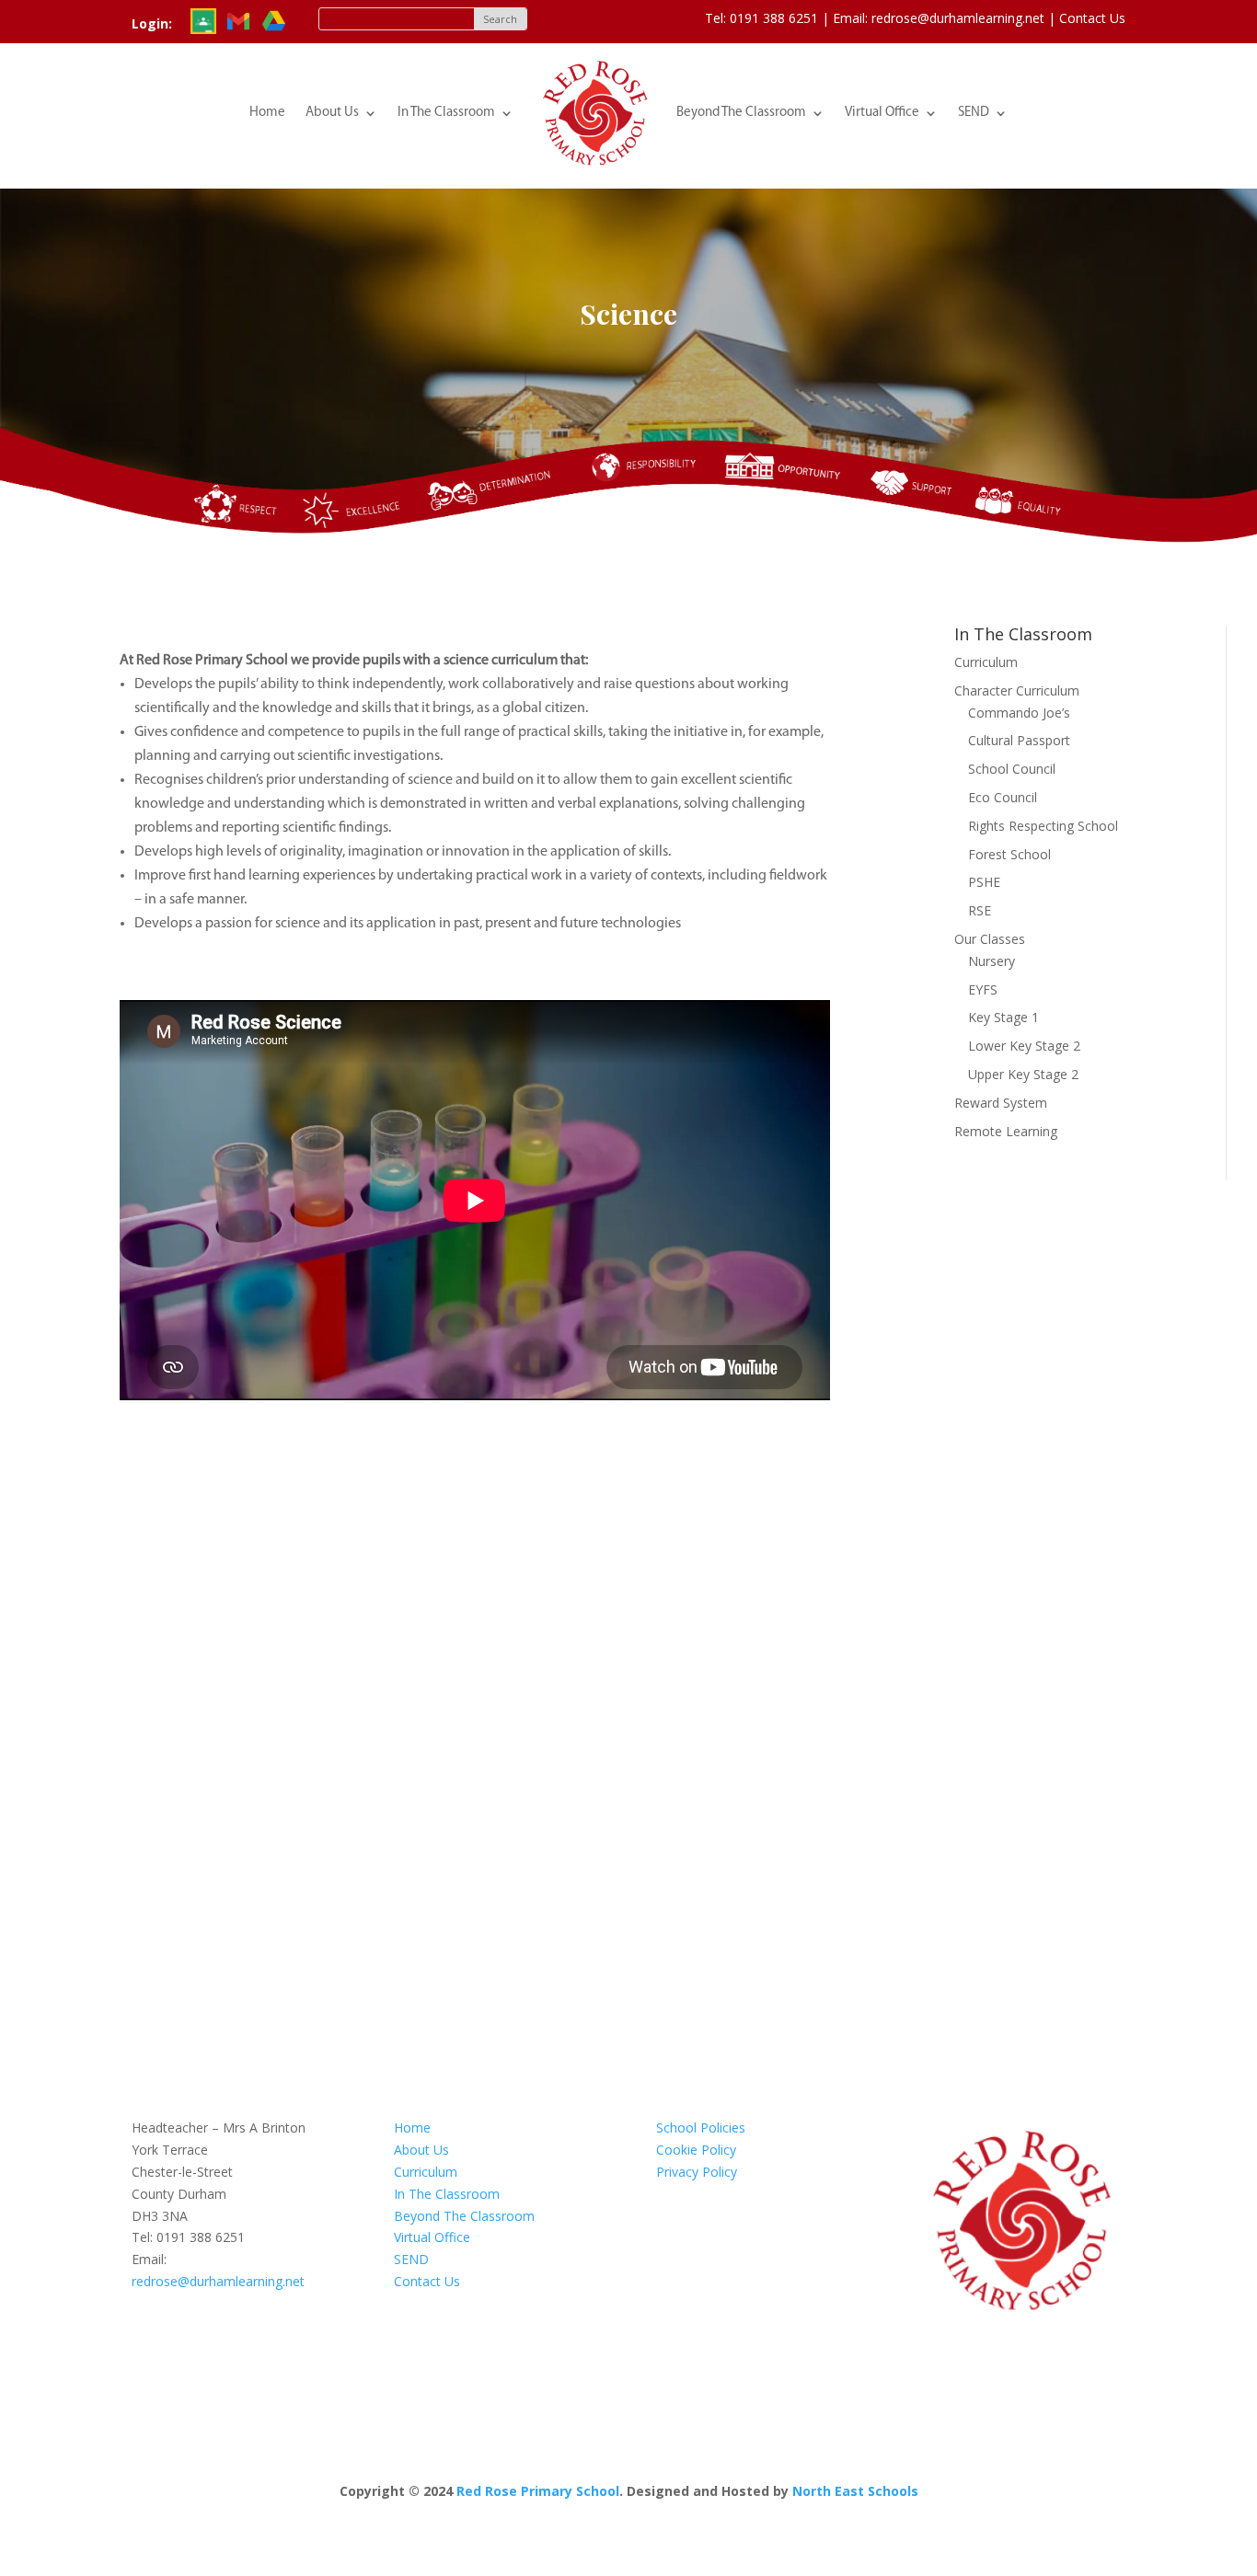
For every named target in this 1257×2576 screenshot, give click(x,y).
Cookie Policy (696, 2150)
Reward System (1001, 1103)
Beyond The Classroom (741, 113)
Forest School (1009, 854)
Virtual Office (882, 113)
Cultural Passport (1019, 740)
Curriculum (986, 662)
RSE (980, 910)
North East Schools (855, 2491)
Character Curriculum (1017, 690)
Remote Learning (1006, 1131)
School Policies (701, 2127)
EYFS (983, 989)
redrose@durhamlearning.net (218, 2281)
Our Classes (990, 939)
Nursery (992, 961)
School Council (1012, 769)
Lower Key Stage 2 (1024, 1046)
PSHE (984, 882)
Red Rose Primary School (538, 2491)
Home (267, 113)
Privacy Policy (697, 2172)
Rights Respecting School (1043, 826)
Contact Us (1092, 18)
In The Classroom (446, 113)
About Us (332, 113)
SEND (974, 113)
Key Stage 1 (1003, 1017)
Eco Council (1003, 797)
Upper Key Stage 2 (1023, 1074)
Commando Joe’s (1019, 713)
